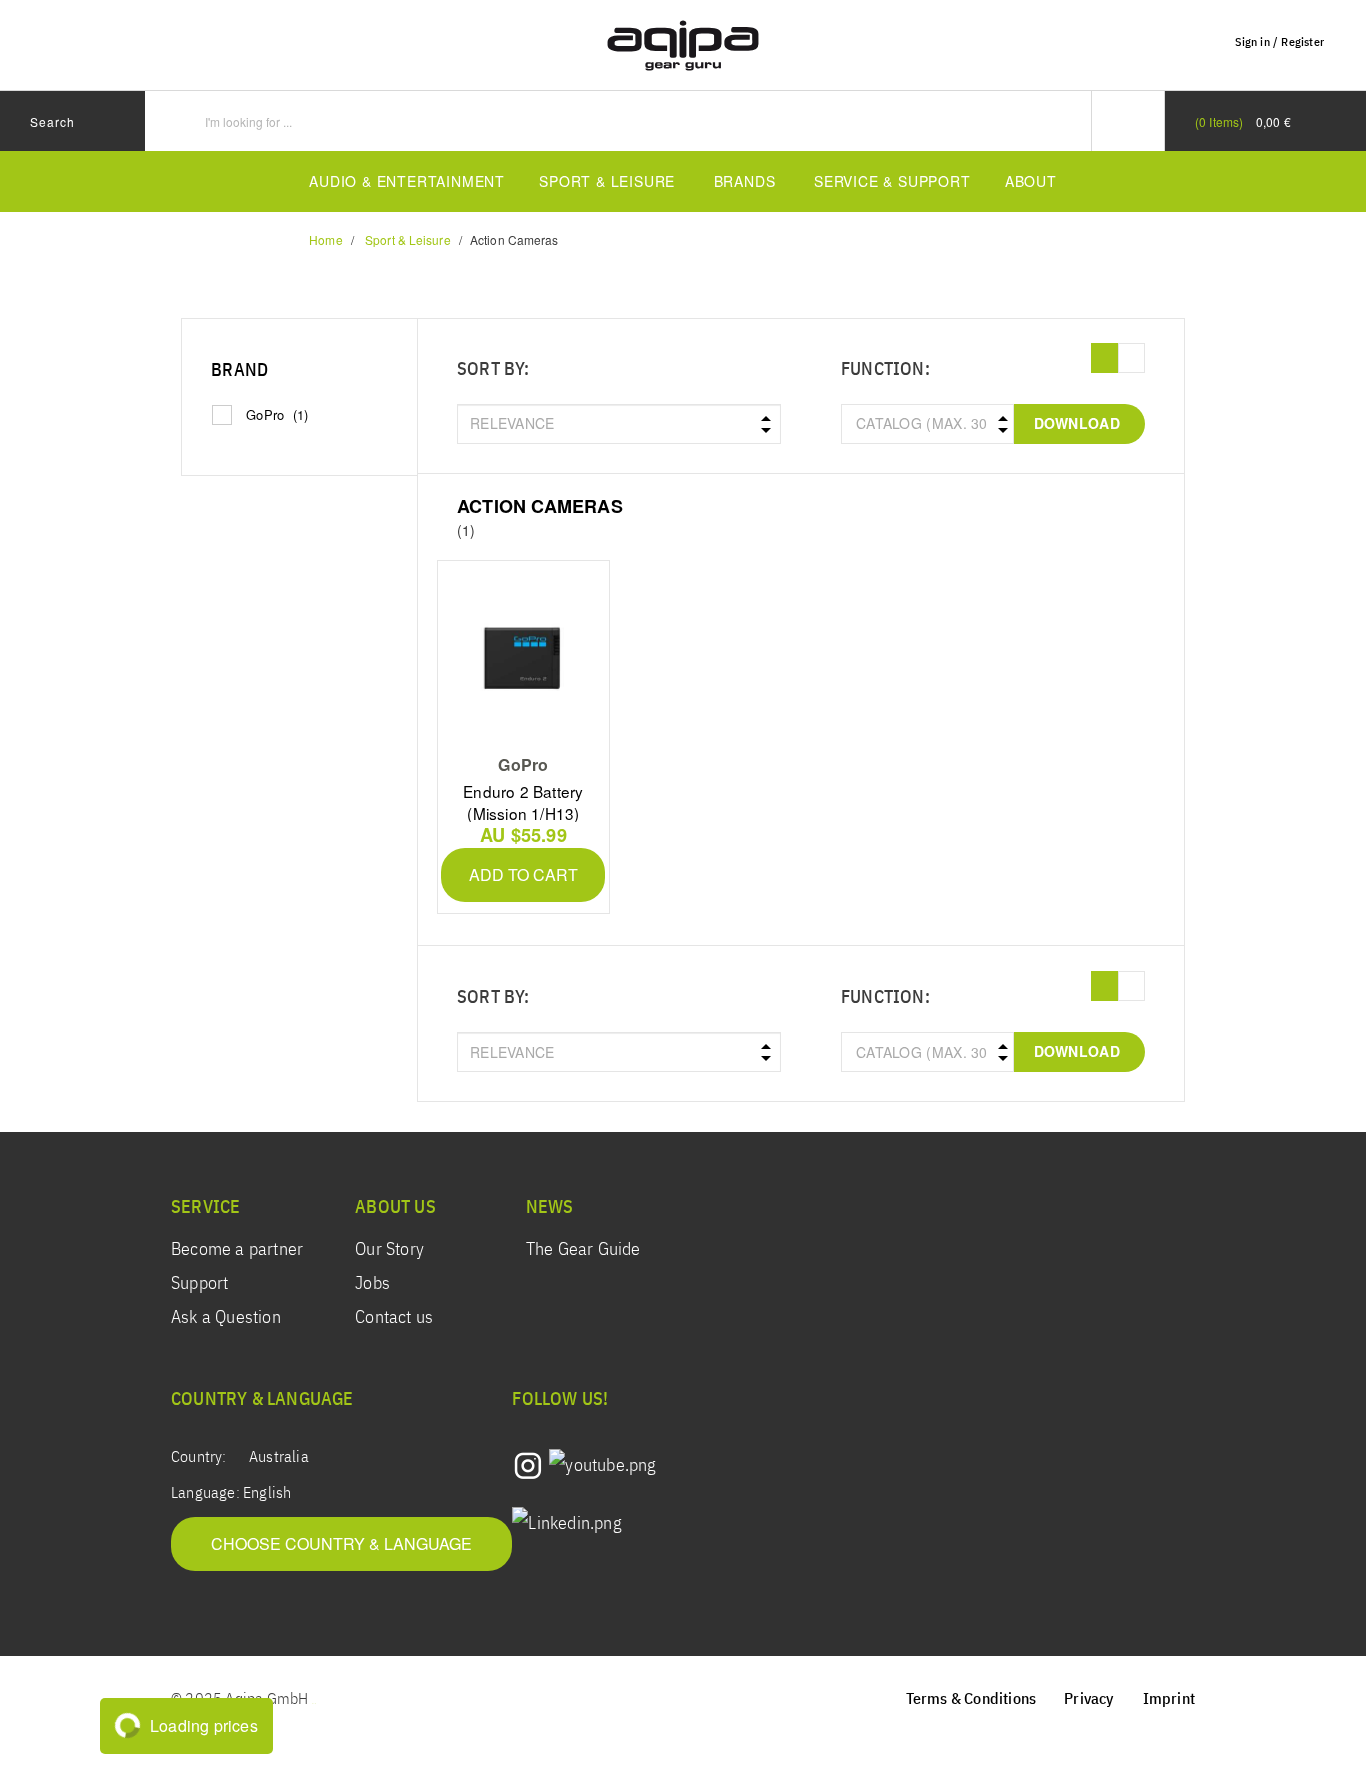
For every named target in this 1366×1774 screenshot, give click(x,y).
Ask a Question (226, 1318)
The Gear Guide (583, 1250)
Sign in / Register (1279, 43)
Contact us (394, 1318)
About (1031, 181)
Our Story (389, 1250)
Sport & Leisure (607, 181)
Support (199, 1284)
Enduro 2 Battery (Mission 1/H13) (523, 801)
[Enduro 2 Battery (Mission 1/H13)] (523, 658)
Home (325, 239)
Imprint (1169, 1699)
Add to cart (523, 874)
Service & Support (892, 181)
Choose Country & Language (341, 1543)
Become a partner (237, 1250)
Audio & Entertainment (407, 181)
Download (1077, 423)
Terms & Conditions (971, 1699)
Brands (745, 181)
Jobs (372, 1284)
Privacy (1089, 1699)
